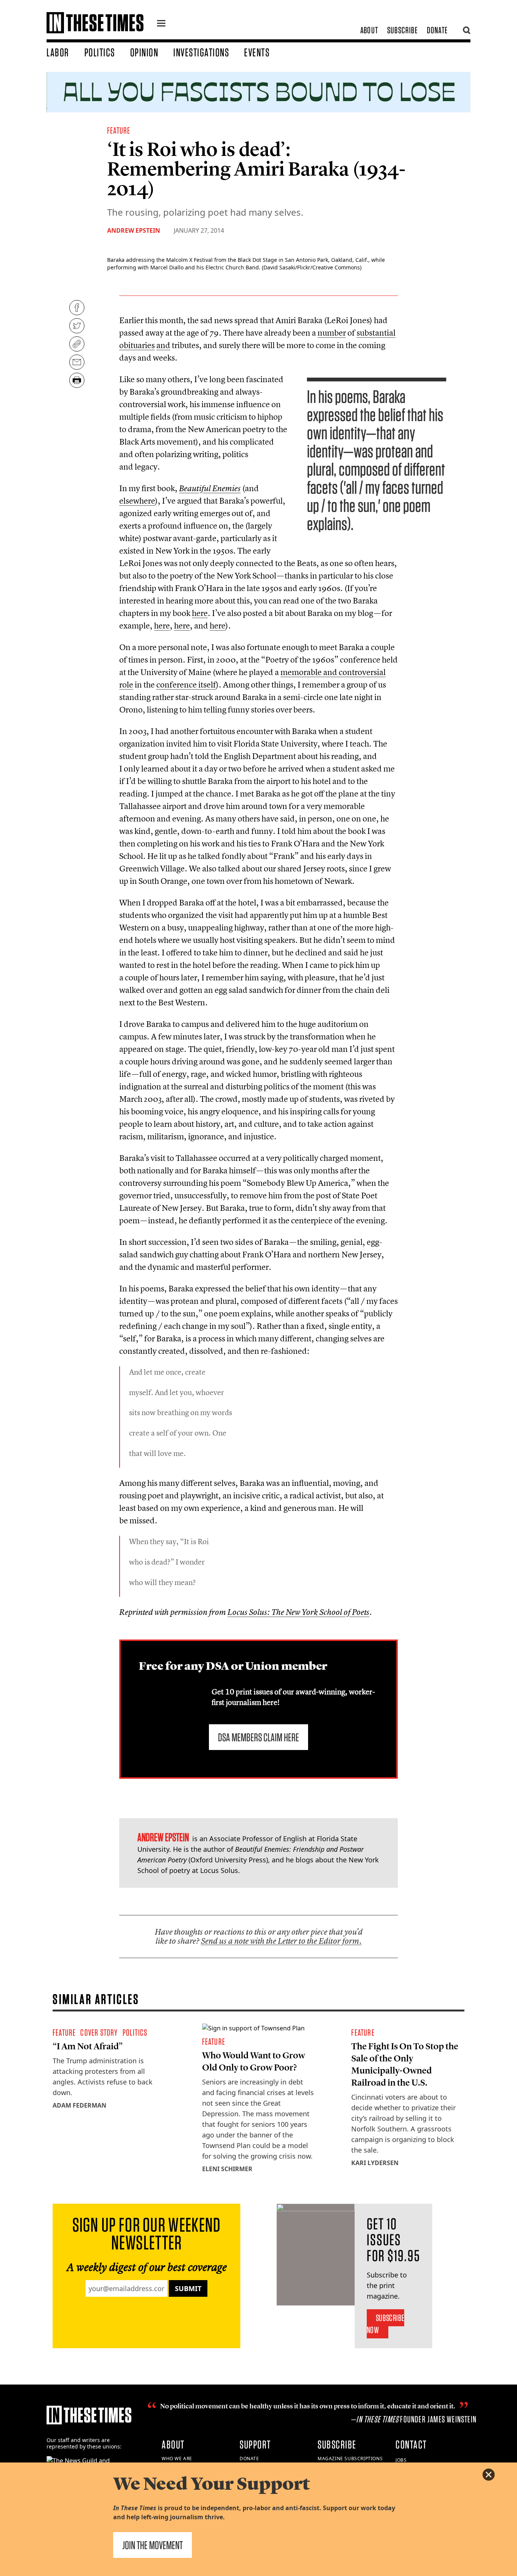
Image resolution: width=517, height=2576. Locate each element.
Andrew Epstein (134, 230)
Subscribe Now (385, 2324)
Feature (119, 130)
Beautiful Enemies (210, 488)
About (369, 30)
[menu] (161, 24)
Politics (100, 52)
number (332, 333)
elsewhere (137, 501)
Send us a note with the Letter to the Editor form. (281, 1941)
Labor (58, 52)
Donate (437, 30)
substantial (376, 333)
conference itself (186, 684)
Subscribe (403, 30)
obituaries (137, 345)
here (200, 613)
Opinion (144, 52)
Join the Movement (153, 2545)
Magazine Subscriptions (350, 2459)
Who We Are (177, 2459)
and (163, 345)
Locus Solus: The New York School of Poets (298, 1612)
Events (257, 52)
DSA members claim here (258, 1737)
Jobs (401, 2460)
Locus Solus (219, 1870)
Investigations (201, 52)
